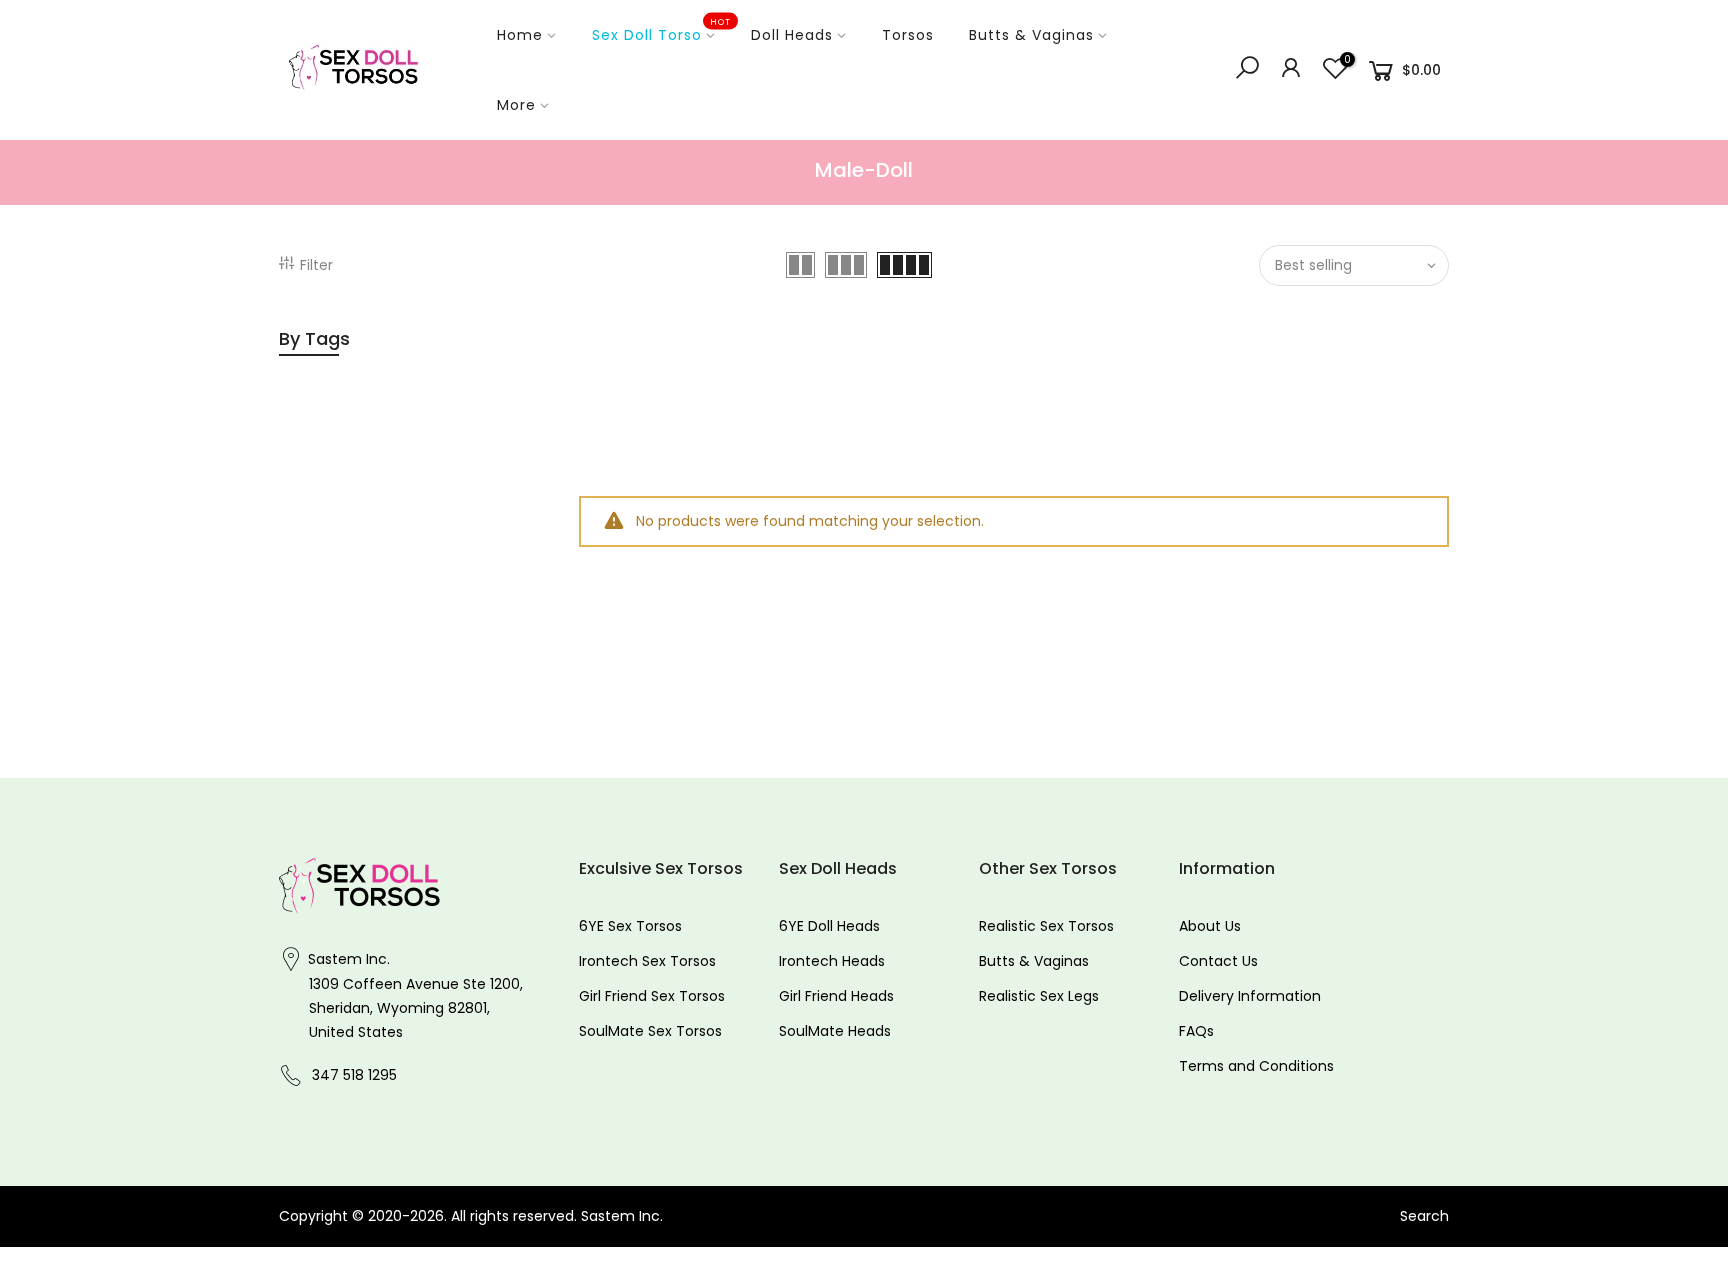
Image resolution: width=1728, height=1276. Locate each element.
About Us (1210, 926)
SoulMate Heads (835, 1031)
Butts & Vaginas (1031, 35)
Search (1424, 1216)
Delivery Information (1250, 996)
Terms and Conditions (1256, 1066)
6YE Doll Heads (829, 926)
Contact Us (1218, 961)
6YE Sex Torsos (630, 926)
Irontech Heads (832, 961)
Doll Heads (792, 35)
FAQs (1196, 1031)
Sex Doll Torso (662, 31)
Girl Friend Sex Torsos (652, 996)
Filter (316, 265)
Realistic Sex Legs (1039, 996)
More (516, 105)
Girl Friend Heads (836, 996)
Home (520, 35)
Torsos (908, 35)
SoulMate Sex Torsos (650, 1031)
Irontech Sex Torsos (647, 961)
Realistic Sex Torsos (1046, 926)
